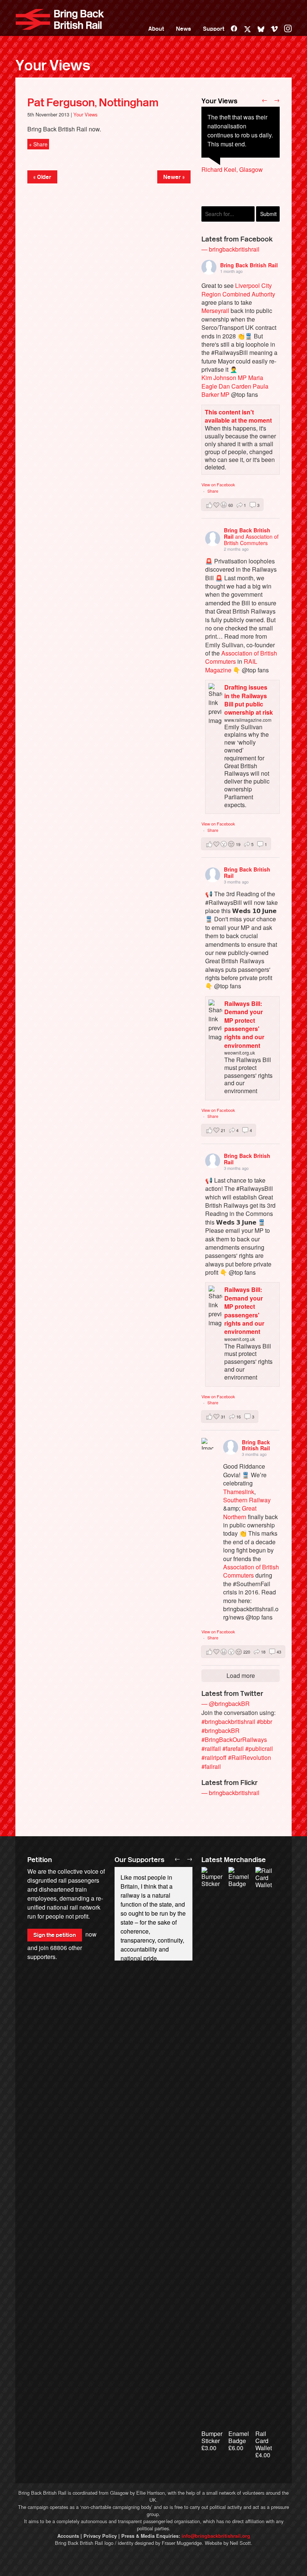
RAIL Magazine (231, 665)
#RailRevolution (250, 1757)
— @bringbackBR (226, 1704)
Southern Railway (247, 1500)
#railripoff (214, 1757)
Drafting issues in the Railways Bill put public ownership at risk (249, 700)
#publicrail (259, 1748)
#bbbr (265, 1722)
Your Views (53, 66)
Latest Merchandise (234, 1860)
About (156, 29)
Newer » (174, 177)
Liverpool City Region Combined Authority (238, 290)
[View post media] (207, 1444)
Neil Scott (240, 2543)
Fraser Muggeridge (182, 2543)
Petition (40, 1860)
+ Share (38, 144)
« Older (42, 177)
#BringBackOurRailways (234, 1739)
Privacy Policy (100, 2536)
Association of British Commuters (241, 657)
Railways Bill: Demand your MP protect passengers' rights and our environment (244, 1024)
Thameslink (239, 1492)
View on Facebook (218, 484)
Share (213, 491)
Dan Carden (235, 386)
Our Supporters (139, 1860)
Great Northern (240, 1512)
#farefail (233, 1748)
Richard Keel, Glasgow (232, 169)
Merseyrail (215, 311)
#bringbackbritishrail (228, 1722)
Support (214, 29)
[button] (232, 505)
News (183, 29)
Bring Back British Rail (60, 19)
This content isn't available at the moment (238, 416)
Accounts (68, 2536)
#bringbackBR (221, 1730)
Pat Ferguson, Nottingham (93, 103)
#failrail (211, 1766)
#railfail (211, 1748)
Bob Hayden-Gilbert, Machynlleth (229, 192)
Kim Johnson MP (224, 378)
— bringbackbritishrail (230, 249)
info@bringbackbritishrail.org (216, 2536)
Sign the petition (55, 1935)
